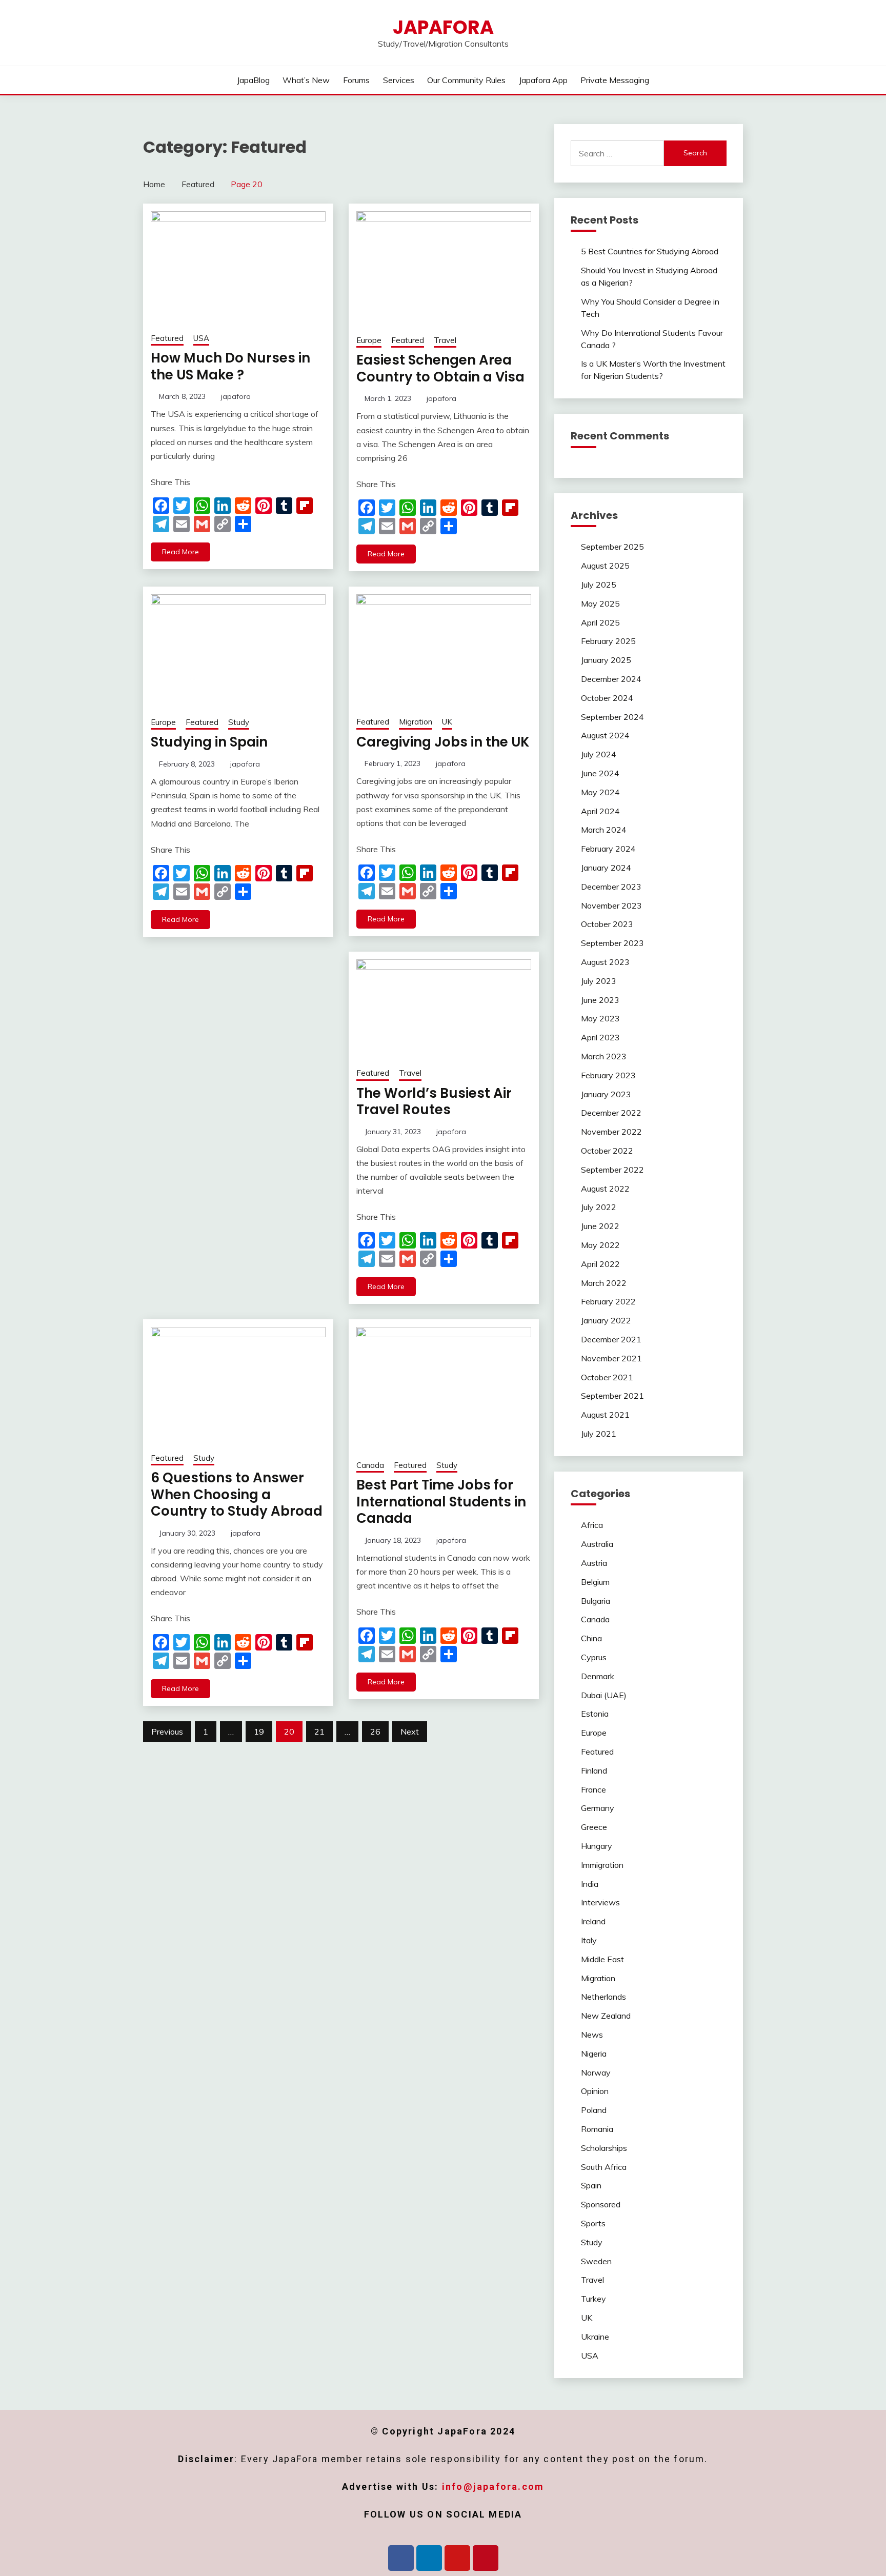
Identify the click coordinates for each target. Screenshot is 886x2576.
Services (399, 80)
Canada (370, 1465)
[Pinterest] (486, 2558)
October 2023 (607, 924)
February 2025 (608, 641)
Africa (592, 1525)
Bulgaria (596, 1601)
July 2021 (599, 1434)
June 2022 (600, 1226)
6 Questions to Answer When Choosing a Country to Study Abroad (237, 1494)
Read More (180, 552)
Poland (594, 2110)
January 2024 (606, 868)
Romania (597, 2129)
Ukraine (595, 2337)
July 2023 (599, 981)
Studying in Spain (209, 742)
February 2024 (608, 849)
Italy (589, 1940)
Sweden (596, 2261)
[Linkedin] (429, 2558)
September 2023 (612, 943)
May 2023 (600, 1018)
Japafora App (543, 80)
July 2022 (599, 1207)
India (590, 1884)
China (591, 1638)
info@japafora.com (493, 2487)
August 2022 (605, 1189)
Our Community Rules (466, 80)
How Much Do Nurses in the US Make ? (230, 366)
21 (319, 1732)
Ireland (593, 1921)
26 (375, 1732)
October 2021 (607, 1377)
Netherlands (603, 1997)
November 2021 (611, 1358)
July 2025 (599, 585)
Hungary (597, 1846)
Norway (596, 2072)
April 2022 (600, 1264)
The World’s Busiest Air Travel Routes (434, 1102)
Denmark (598, 1676)
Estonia (595, 1714)
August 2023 (605, 962)
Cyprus (594, 1657)
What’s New (306, 80)
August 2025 (605, 566)
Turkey (593, 2299)
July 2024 (599, 754)
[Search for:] (618, 153)
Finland (594, 1770)
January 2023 (606, 1094)
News (592, 2035)
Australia (597, 1544)
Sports (593, 2223)
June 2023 (600, 1000)
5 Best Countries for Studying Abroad (650, 251)
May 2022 (600, 1245)
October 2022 (607, 1151)
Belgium (595, 1582)
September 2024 (612, 717)
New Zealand (606, 2016)
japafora (236, 396)
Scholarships (604, 2148)
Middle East (602, 1959)
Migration (416, 722)
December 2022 (611, 1113)
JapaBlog (253, 80)
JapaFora (443, 27)
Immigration (602, 1865)
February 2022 (608, 1301)
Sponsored (601, 2204)
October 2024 (607, 698)
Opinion (595, 2091)
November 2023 (611, 905)
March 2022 (604, 1283)
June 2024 (600, 773)
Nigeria (594, 2054)
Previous (167, 1732)
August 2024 (605, 735)
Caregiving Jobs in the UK (443, 742)
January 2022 (606, 1320)
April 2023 (600, 1037)
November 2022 (611, 1132)
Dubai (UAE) (604, 1695)
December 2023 (611, 887)
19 (259, 1732)
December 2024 (611, 679)
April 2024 (600, 811)
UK (447, 722)
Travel (445, 340)
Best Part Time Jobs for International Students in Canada (441, 1502)
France (593, 1789)
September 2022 (612, 1170)
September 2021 (612, 1396)
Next (410, 1732)
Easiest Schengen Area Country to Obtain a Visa (440, 368)
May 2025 (600, 603)
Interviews (600, 1902)
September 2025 (612, 547)
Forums (356, 80)
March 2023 (604, 1056)
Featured (167, 338)
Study (239, 722)
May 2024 (600, 792)
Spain (591, 2185)
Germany (598, 1808)
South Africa (604, 2167)
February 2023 (608, 1075)
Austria (594, 1563)
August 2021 (605, 1415)
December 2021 (611, 1339)
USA (201, 338)
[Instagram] (457, 2558)
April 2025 (600, 622)
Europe (369, 340)
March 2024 (604, 830)
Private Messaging (615, 80)
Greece (594, 1827)
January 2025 (606, 660)
